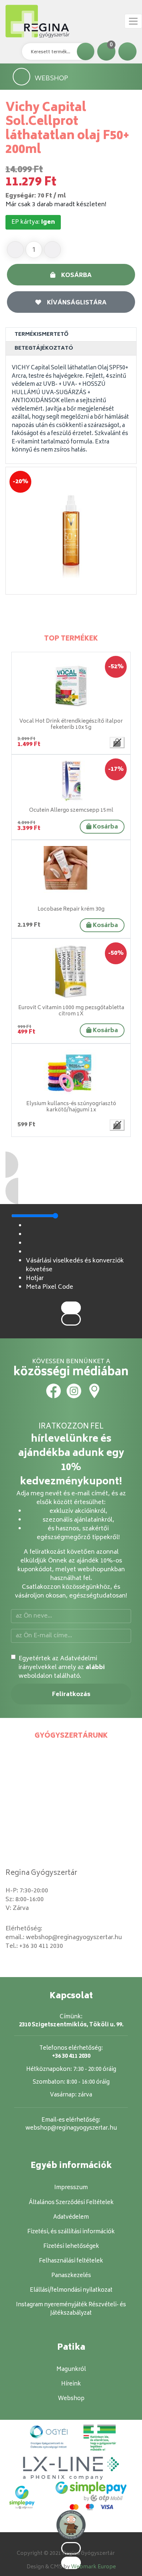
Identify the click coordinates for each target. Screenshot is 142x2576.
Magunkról (71, 2370)
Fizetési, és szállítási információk (71, 2232)
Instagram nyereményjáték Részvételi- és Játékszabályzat (71, 2309)
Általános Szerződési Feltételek (71, 2203)
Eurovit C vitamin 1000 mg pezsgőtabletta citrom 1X (71, 1011)
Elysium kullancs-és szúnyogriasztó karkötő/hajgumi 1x (71, 1107)
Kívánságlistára (77, 303)
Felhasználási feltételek (71, 2261)
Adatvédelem (71, 2217)
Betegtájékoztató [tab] (44, 348)
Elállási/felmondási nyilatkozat (71, 2290)
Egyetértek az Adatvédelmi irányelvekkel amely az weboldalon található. (62, 1668)
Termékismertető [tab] (42, 335)
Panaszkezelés (71, 2276)
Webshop (51, 78)
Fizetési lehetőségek (71, 2247)
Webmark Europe (93, 2567)
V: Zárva (17, 1908)
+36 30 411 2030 (41, 1946)
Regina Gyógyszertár (41, 1873)
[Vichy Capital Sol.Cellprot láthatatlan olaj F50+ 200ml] (71, 531)
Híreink (71, 2384)
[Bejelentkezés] (127, 51)
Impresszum (71, 2188)
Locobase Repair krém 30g (71, 909)
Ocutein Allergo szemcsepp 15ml (71, 810)
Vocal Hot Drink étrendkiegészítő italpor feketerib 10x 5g (71, 724)
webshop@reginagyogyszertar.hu (74, 1938)
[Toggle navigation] (133, 21)
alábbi (95, 1668)
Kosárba (76, 276)
